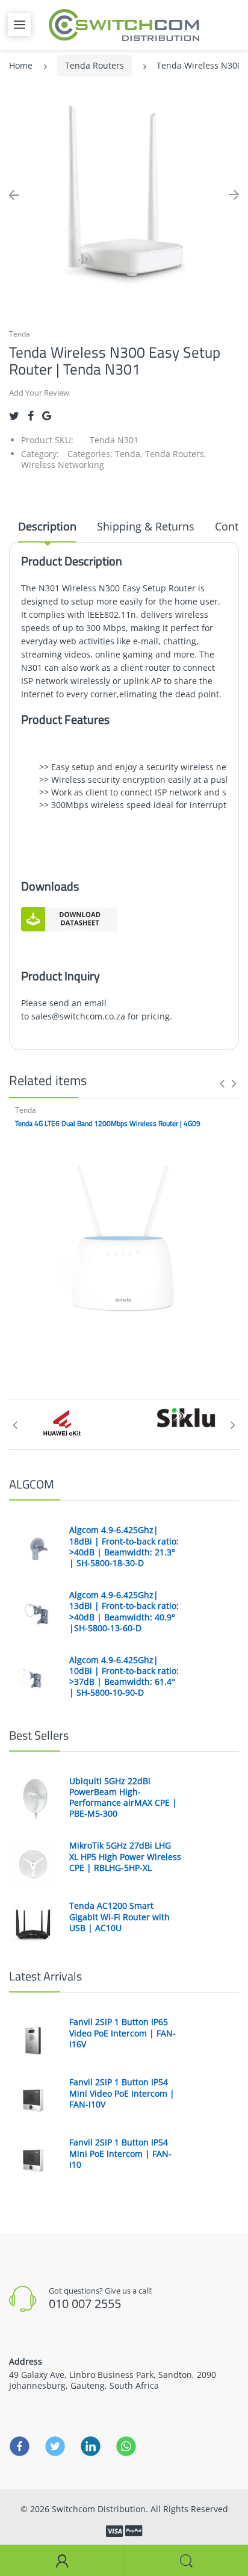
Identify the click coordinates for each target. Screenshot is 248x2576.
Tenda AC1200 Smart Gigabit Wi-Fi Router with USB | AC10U (119, 1917)
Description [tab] (47, 526)
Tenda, (129, 454)
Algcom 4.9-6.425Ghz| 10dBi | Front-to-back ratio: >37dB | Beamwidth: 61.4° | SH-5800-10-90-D (124, 1677)
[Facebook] (31, 416)
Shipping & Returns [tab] (146, 526)
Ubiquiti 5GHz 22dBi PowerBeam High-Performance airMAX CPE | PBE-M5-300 (123, 1798)
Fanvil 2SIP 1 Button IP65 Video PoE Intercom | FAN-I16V (122, 2033)
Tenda (20, 334)
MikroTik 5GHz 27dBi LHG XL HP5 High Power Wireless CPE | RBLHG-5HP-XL (125, 1856)
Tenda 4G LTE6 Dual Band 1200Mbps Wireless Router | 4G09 (108, 1123)
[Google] (47, 416)
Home (21, 65)
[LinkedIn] (91, 2446)
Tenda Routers (95, 65)
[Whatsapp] (126, 2446)
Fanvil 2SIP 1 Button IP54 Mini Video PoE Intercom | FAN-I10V (122, 2093)
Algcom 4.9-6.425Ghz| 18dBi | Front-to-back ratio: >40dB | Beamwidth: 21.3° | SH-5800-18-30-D (124, 1547)
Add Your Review (39, 393)
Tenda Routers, (176, 454)
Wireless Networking (63, 465)
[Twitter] (14, 416)
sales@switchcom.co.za (78, 1016)
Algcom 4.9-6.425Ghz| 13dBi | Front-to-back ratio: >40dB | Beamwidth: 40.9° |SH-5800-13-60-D (124, 1612)
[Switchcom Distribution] (124, 24)
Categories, (90, 454)
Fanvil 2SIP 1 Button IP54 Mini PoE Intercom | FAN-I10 (120, 2153)
